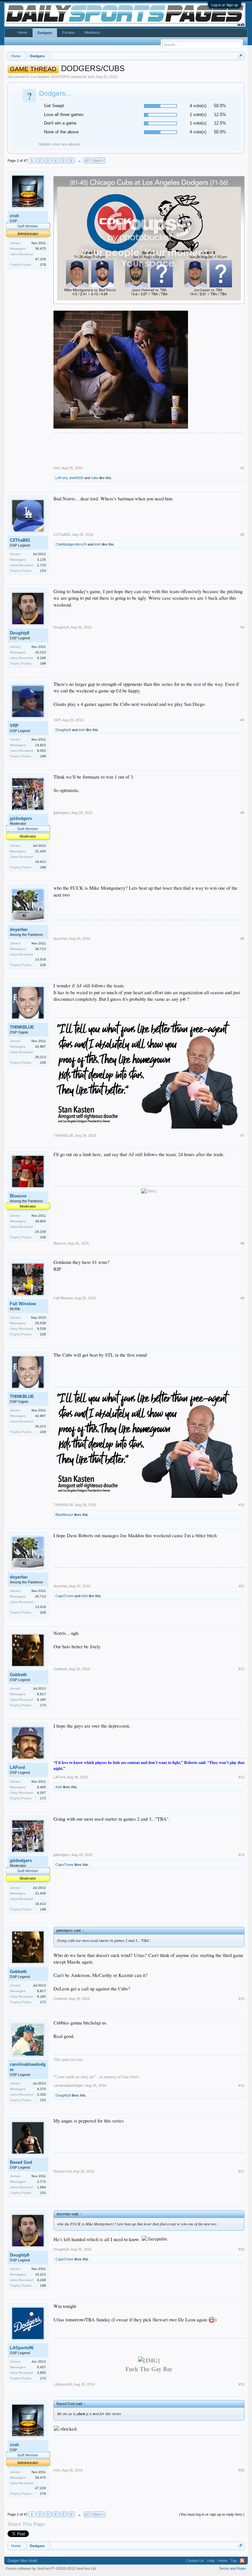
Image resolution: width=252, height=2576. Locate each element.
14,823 (41, 745)
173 (43, 1705)
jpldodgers (21, 818)
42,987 (41, 1046)
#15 (241, 1999)
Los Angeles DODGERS (50, 77)
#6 (242, 939)
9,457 (42, 2367)
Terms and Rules (232, 2568)
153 (43, 571)
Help (211, 2561)
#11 (242, 1586)
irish (91, 77)
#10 (241, 1505)
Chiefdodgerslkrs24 (71, 544)
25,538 (41, 1323)
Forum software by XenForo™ (51, 2568)
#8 (242, 1243)
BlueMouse (64, 1515)
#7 (242, 1135)
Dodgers (45, 33)
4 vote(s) (198, 106)
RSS (242, 2561)
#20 (241, 2470)
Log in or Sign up (225, 5)
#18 (241, 2249)
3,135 (42, 560)
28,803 (41, 1221)
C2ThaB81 (20, 540)
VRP (14, 726)
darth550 (76, 478)
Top (234, 2561)
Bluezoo (18, 1196)
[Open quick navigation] (240, 56)
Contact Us (195, 2561)
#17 (241, 2171)
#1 (242, 468)
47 (87, 161)
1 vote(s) (198, 115)
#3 (242, 627)
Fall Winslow (23, 1304)
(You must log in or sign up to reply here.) (212, 2514)
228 (43, 965)
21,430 (41, 851)
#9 (242, 1298)
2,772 (42, 2182)
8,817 (42, 1694)
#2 (242, 534)
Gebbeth (18, 1675)
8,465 (42, 1787)
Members (92, 32)
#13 (241, 1777)
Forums (69, 32)
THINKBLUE (22, 1027)
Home (22, 32)
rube (95, 478)
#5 (242, 813)
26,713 (41, 949)
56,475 (41, 249)
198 (43, 663)
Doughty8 (20, 633)
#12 (241, 1669)
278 (43, 265)
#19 (241, 2384)
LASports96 (22, 2348)
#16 (241, 2085)
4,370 (42, 2089)
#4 (242, 720)
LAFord (61, 478)
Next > (98, 161)
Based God (21, 2162)
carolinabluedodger (28, 2067)
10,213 (41, 652)
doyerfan (19, 930)
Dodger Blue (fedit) (22, 2561)
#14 (241, 1855)
